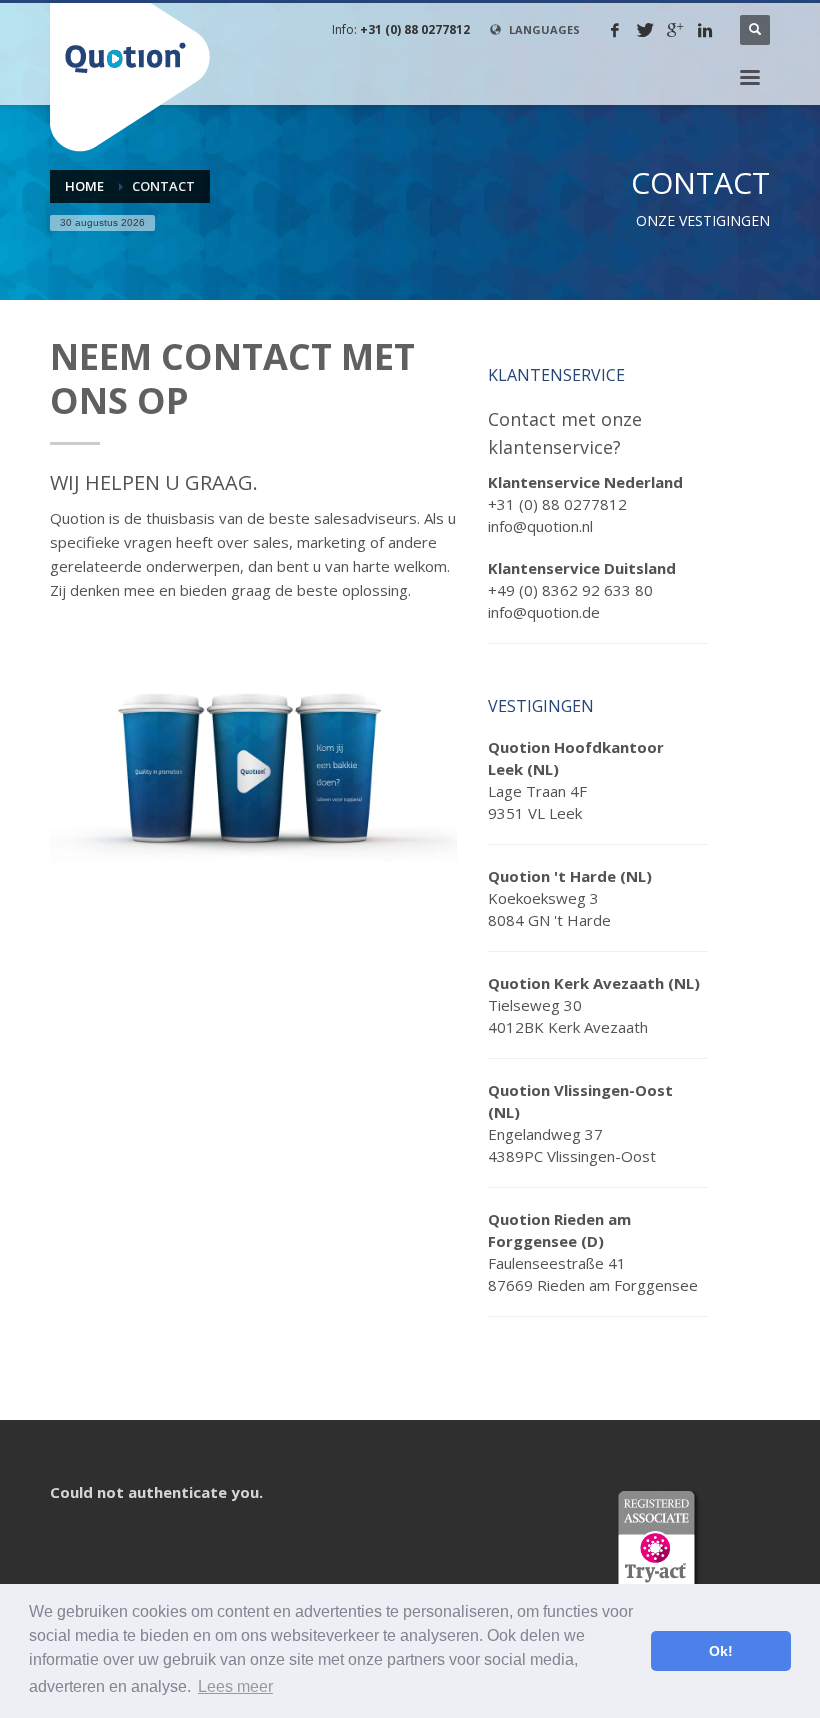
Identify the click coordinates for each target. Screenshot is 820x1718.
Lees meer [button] (235, 1686)
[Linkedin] (705, 30)
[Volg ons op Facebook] (615, 30)
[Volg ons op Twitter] (645, 30)
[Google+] (675, 30)
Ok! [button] (721, 1651)
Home (84, 186)
